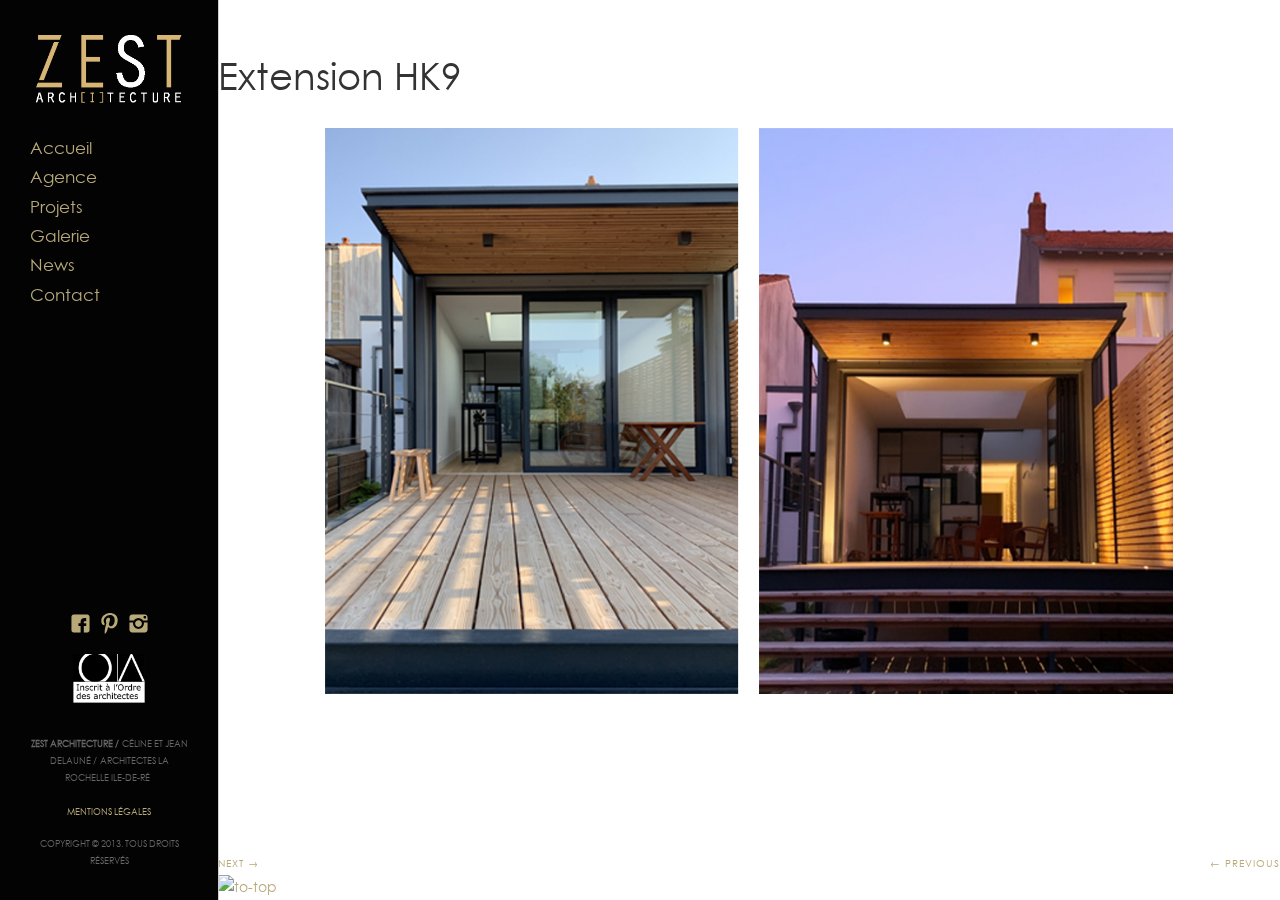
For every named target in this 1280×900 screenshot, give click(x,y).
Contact (65, 295)
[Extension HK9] (749, 411)
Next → (238, 863)
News (52, 265)
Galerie (60, 236)
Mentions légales (109, 811)
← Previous (1245, 863)
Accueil (61, 148)
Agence (63, 177)
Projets (56, 207)
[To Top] (247, 887)
